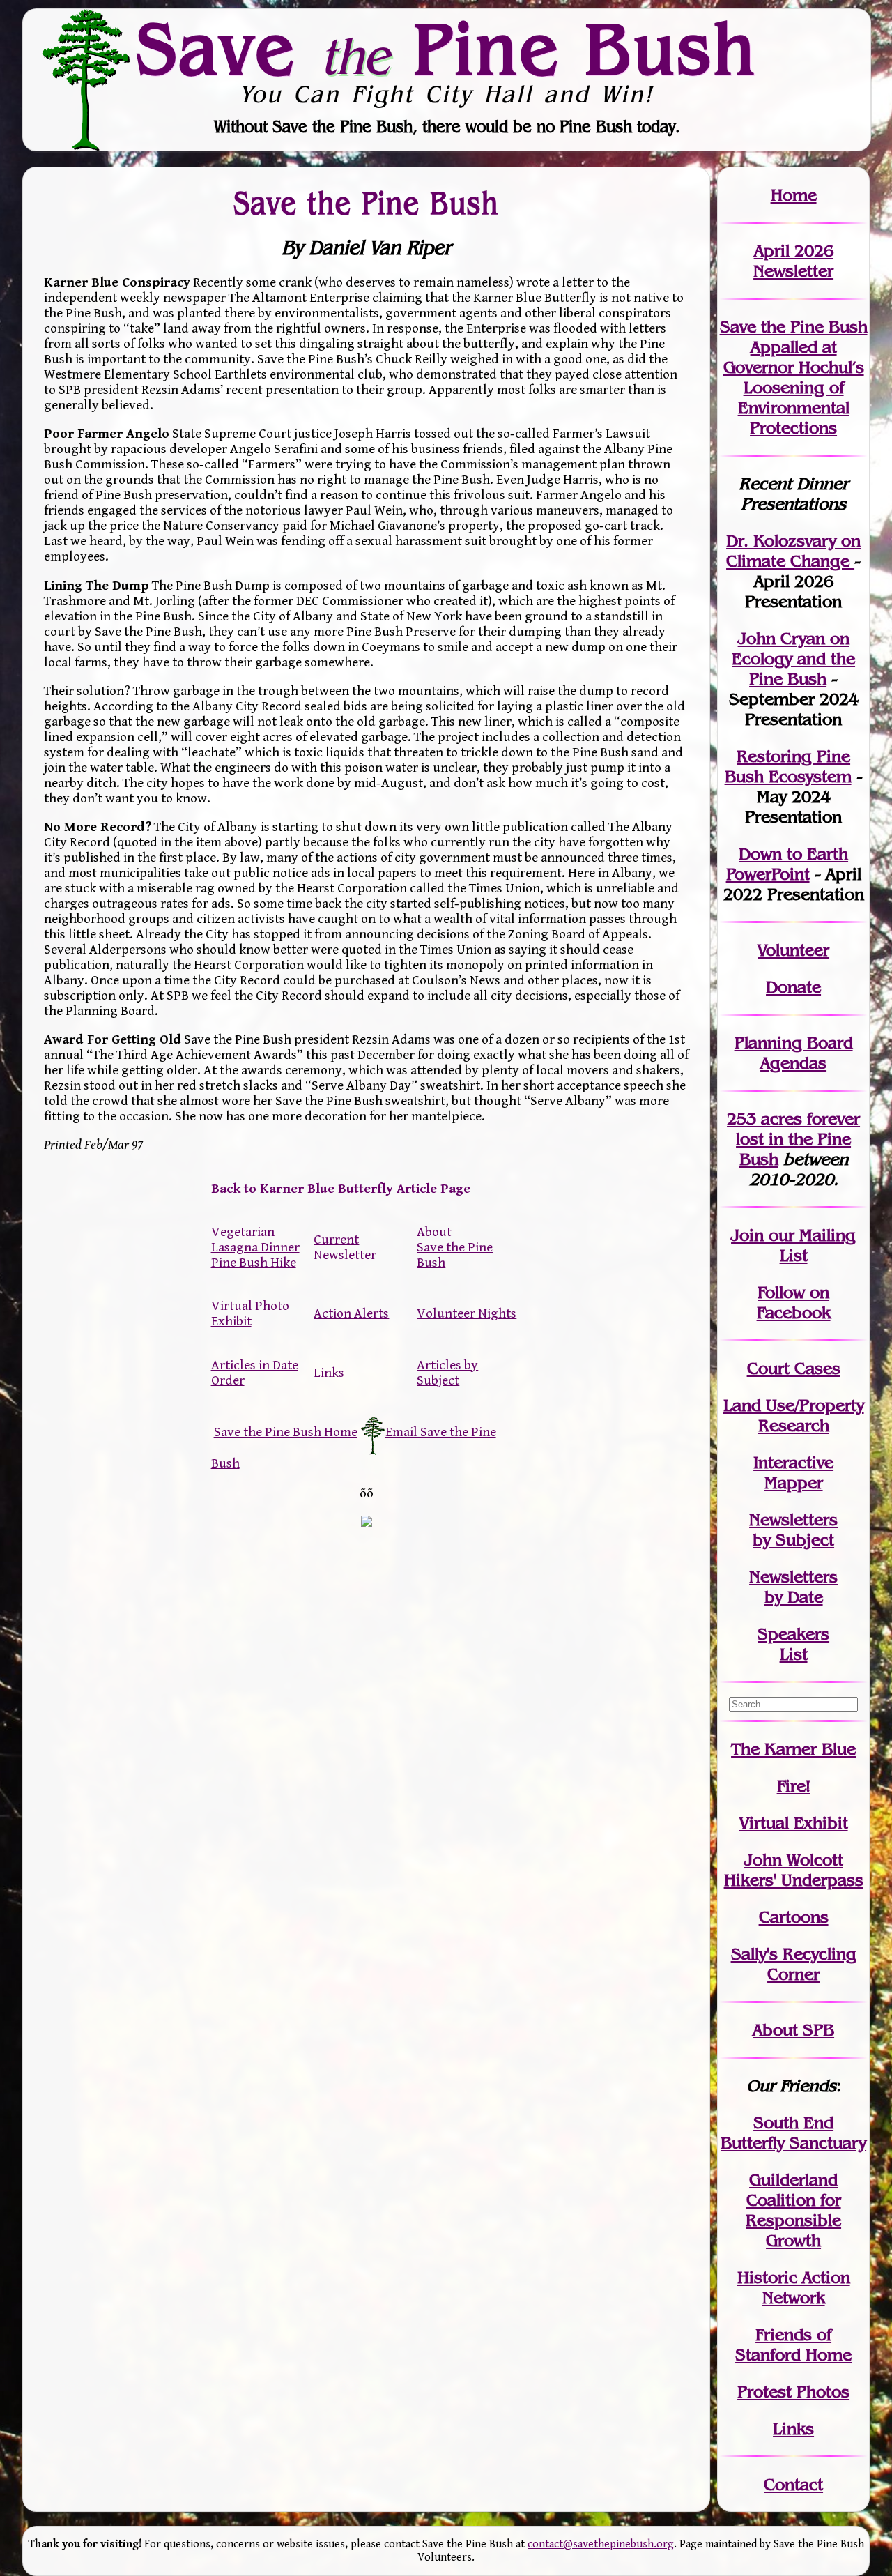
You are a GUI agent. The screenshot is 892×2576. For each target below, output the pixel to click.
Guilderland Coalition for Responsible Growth (793, 2210)
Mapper (794, 1483)
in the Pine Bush (798, 1139)
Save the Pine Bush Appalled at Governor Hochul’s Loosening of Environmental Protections (794, 377)
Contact (793, 2484)
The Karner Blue (793, 1749)
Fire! (794, 1786)
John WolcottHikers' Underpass (794, 1870)
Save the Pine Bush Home (286, 1432)
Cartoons (794, 1917)
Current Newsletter (345, 1247)
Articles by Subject (447, 1373)
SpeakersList (793, 1644)
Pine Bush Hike (254, 1263)
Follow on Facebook (794, 1302)
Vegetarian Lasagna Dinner (255, 1240)
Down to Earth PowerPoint (787, 864)
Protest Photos (793, 2392)
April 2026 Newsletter (793, 261)
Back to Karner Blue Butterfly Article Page (341, 1189)
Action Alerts (351, 1313)
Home (794, 195)
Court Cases (794, 1368)
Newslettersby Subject (793, 1530)
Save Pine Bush (447, 49)
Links (329, 1373)
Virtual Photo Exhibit (250, 1313)
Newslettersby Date (793, 1587)
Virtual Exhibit (794, 1823)
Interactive (793, 1462)
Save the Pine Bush (366, 203)
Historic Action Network (794, 2287)
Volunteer (793, 950)
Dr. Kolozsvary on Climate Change (793, 551)
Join (747, 1235)
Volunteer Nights (467, 1313)
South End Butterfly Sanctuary (793, 2133)
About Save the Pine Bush (455, 1247)
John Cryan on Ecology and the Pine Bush (793, 658)
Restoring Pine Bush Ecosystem (788, 766)
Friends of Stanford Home (793, 2345)
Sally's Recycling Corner (794, 1964)
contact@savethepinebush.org (601, 2544)
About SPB (793, 2030)
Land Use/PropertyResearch (794, 1415)
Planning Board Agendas (794, 1053)
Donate (793, 987)
